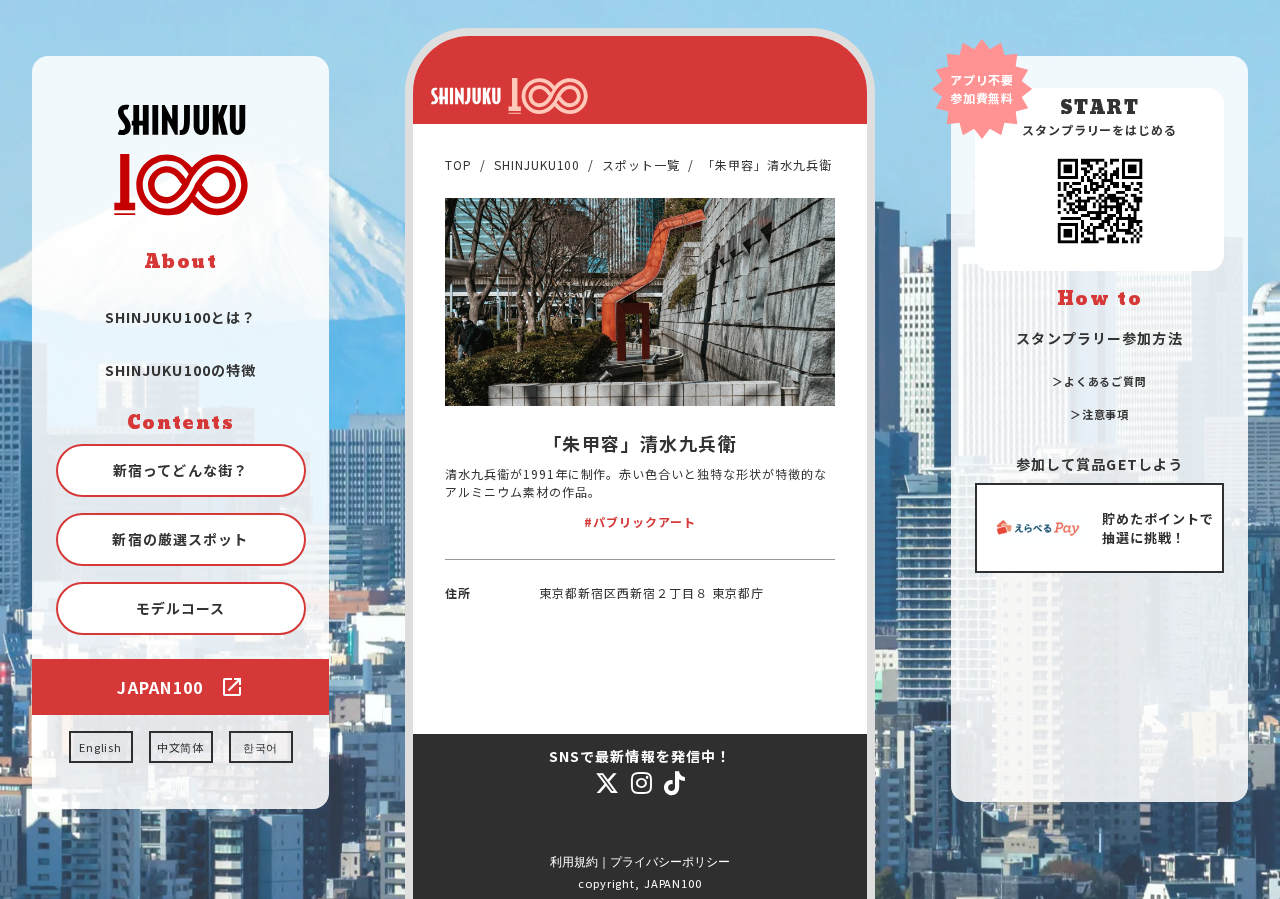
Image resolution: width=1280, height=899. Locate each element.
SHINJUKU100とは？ (181, 317)
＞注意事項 (1099, 414)
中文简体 (181, 747)
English (100, 747)
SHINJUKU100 (537, 164)
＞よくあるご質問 (1099, 381)
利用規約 (574, 862)
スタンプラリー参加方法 (1099, 338)
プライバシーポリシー (670, 862)
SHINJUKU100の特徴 (181, 370)
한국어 (261, 747)
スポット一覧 (641, 164)
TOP (458, 164)
